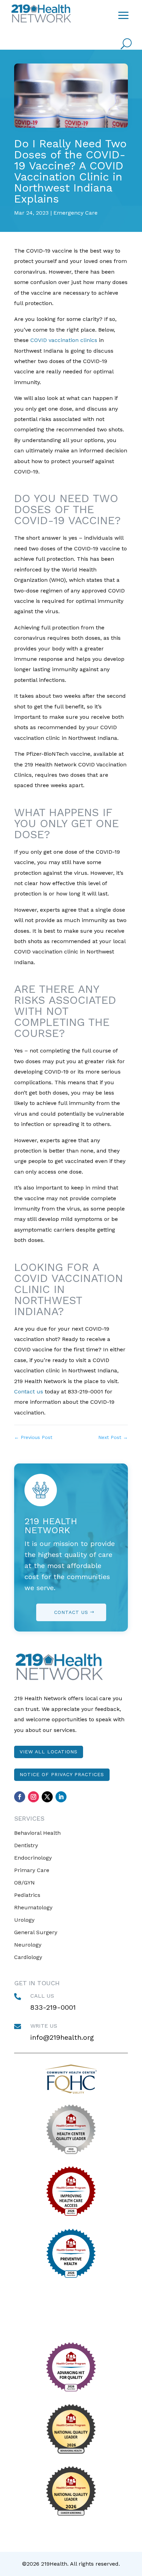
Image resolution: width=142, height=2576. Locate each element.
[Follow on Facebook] (20, 1797)
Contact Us (71, 1612)
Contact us (29, 1392)
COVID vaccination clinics (64, 340)
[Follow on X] (47, 1797)
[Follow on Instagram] (33, 1797)
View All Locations (49, 1752)
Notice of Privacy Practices (62, 1774)
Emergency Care (75, 213)
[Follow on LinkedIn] (61, 1797)
